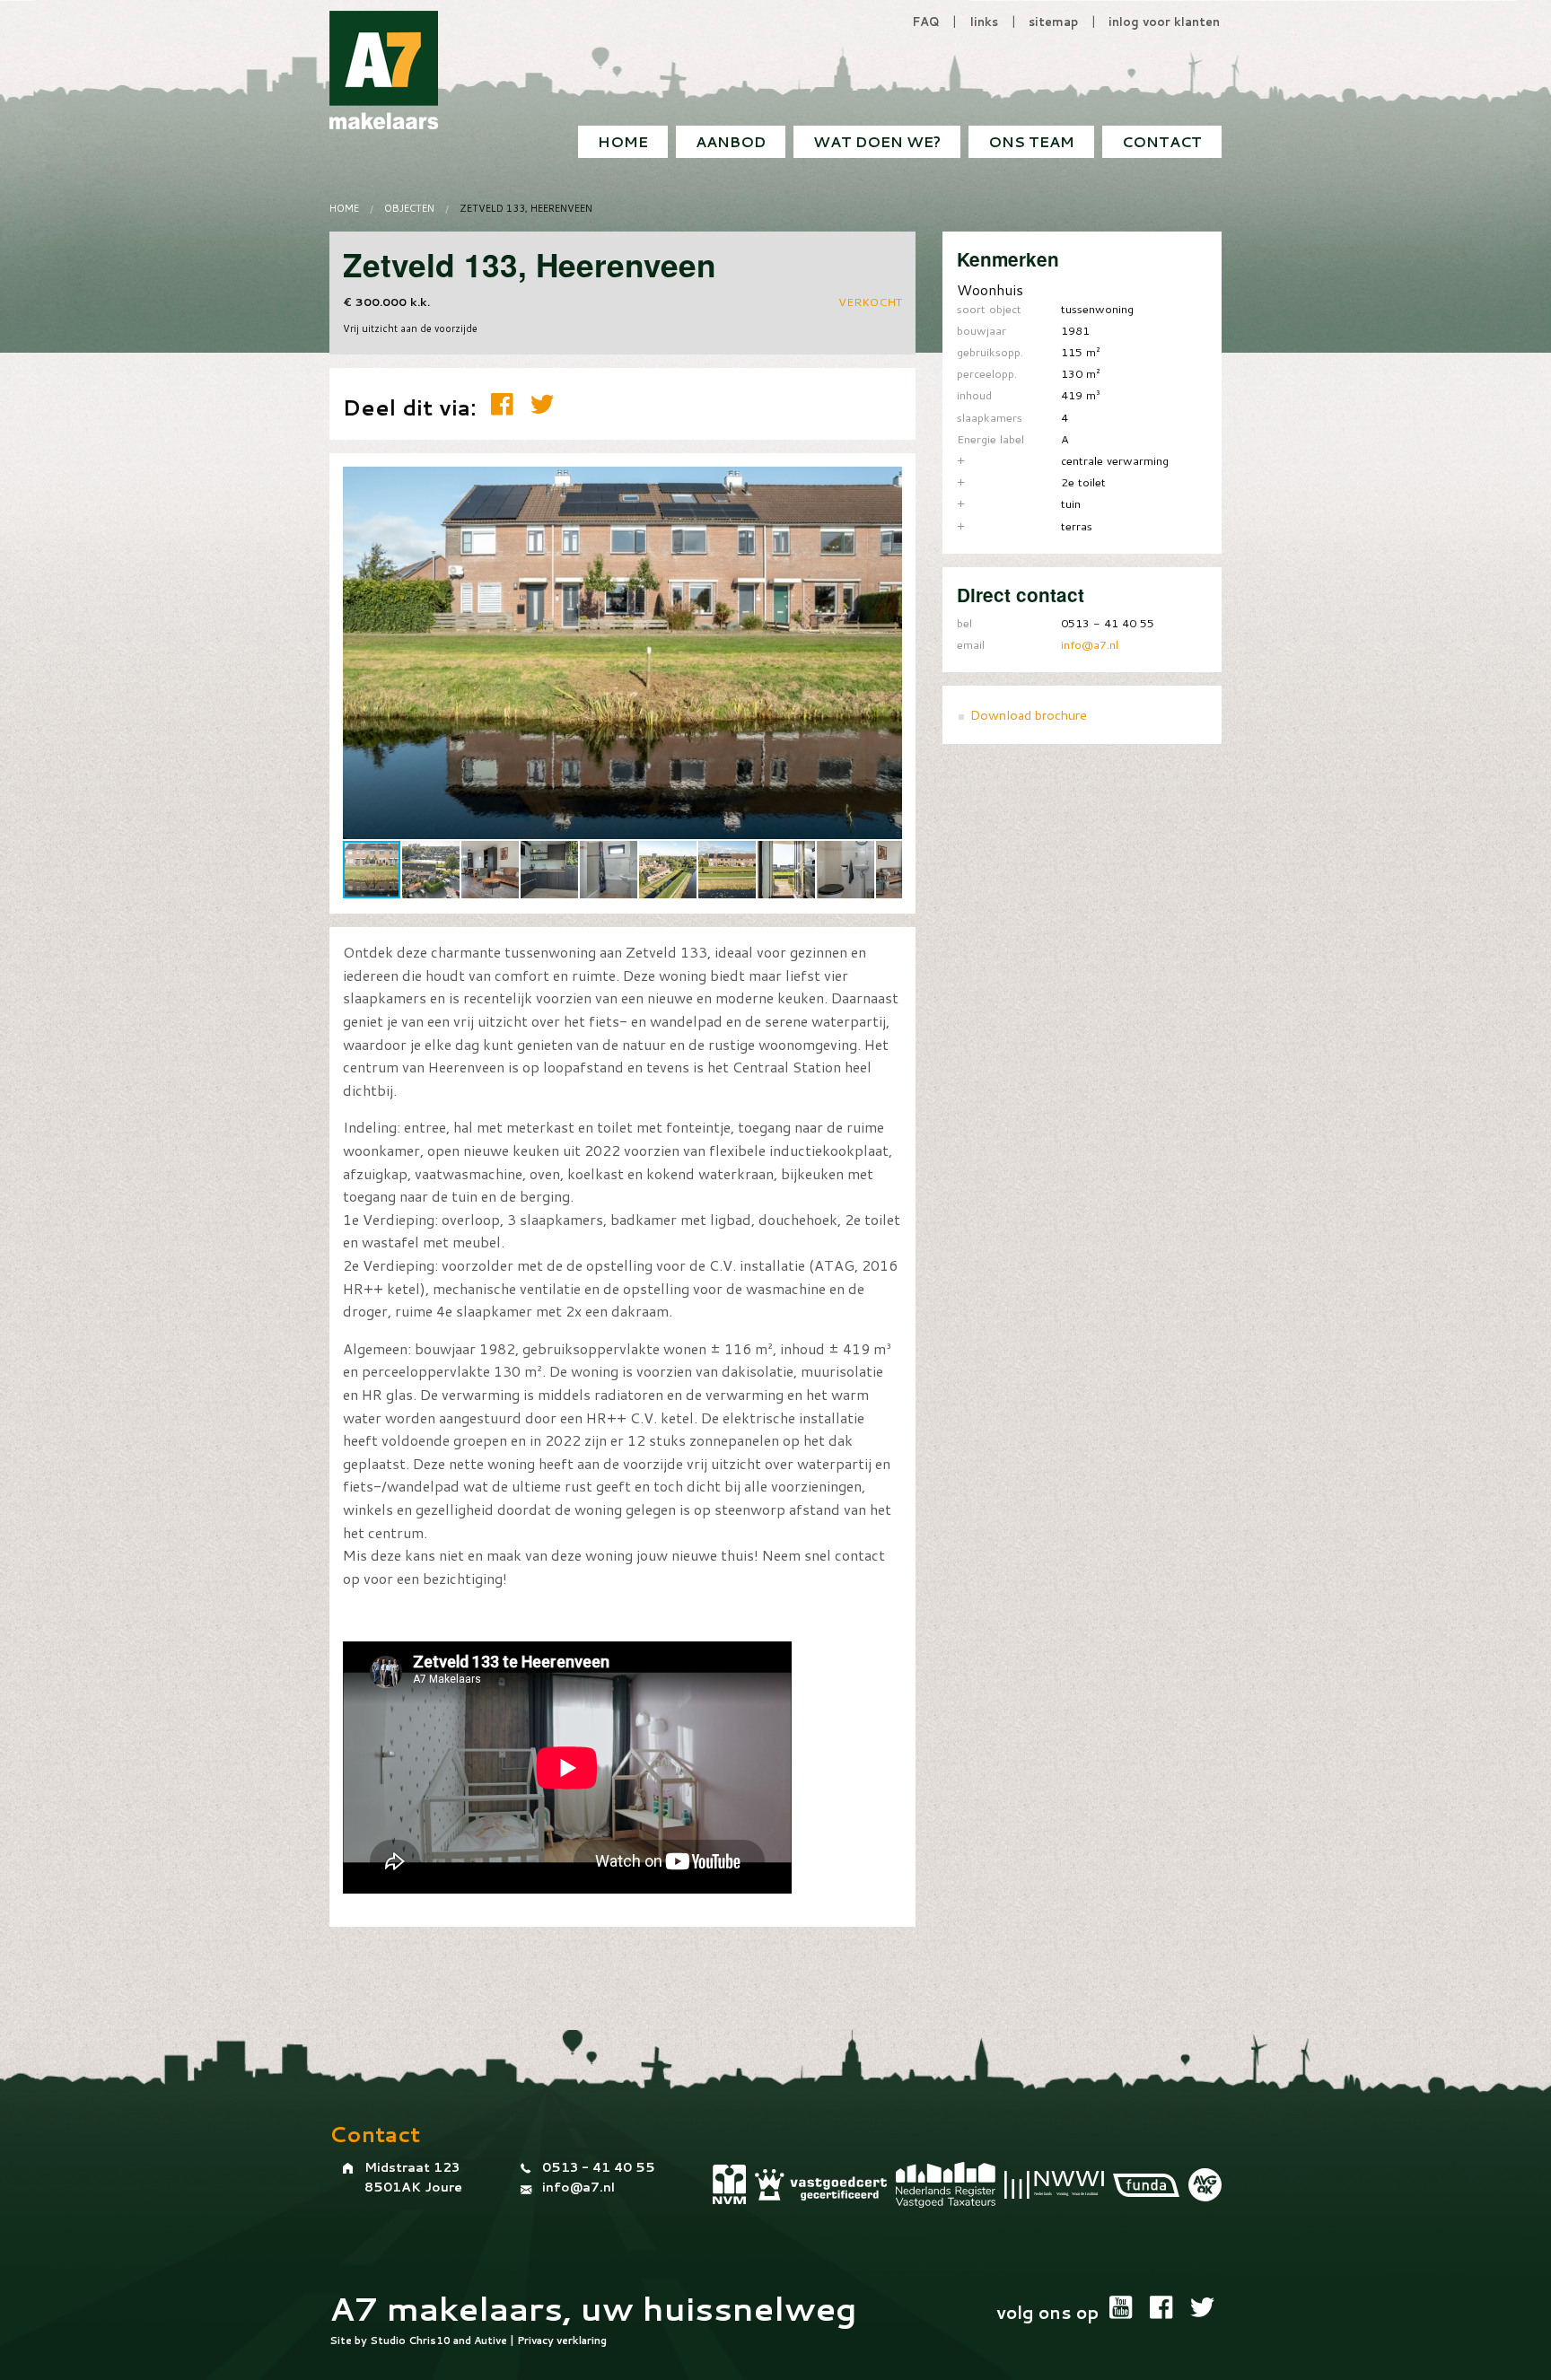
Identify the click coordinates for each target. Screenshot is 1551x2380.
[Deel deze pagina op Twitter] (542, 404)
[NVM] (729, 2184)
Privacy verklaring (562, 2341)
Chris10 (429, 2341)
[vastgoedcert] (821, 2185)
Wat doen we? (877, 141)
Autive (491, 2341)
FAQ (926, 22)
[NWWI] (1054, 2184)
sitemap (1053, 22)
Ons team (1031, 141)
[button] (886, 483)
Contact (1162, 141)
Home (623, 141)
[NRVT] (946, 2185)
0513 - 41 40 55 (599, 2167)
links (984, 22)
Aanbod (731, 141)
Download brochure (1029, 715)
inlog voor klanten (1164, 22)
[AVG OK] (1205, 2185)
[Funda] (1146, 2185)
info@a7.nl (1090, 644)
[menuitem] (1162, 142)
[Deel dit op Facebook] (506, 404)
